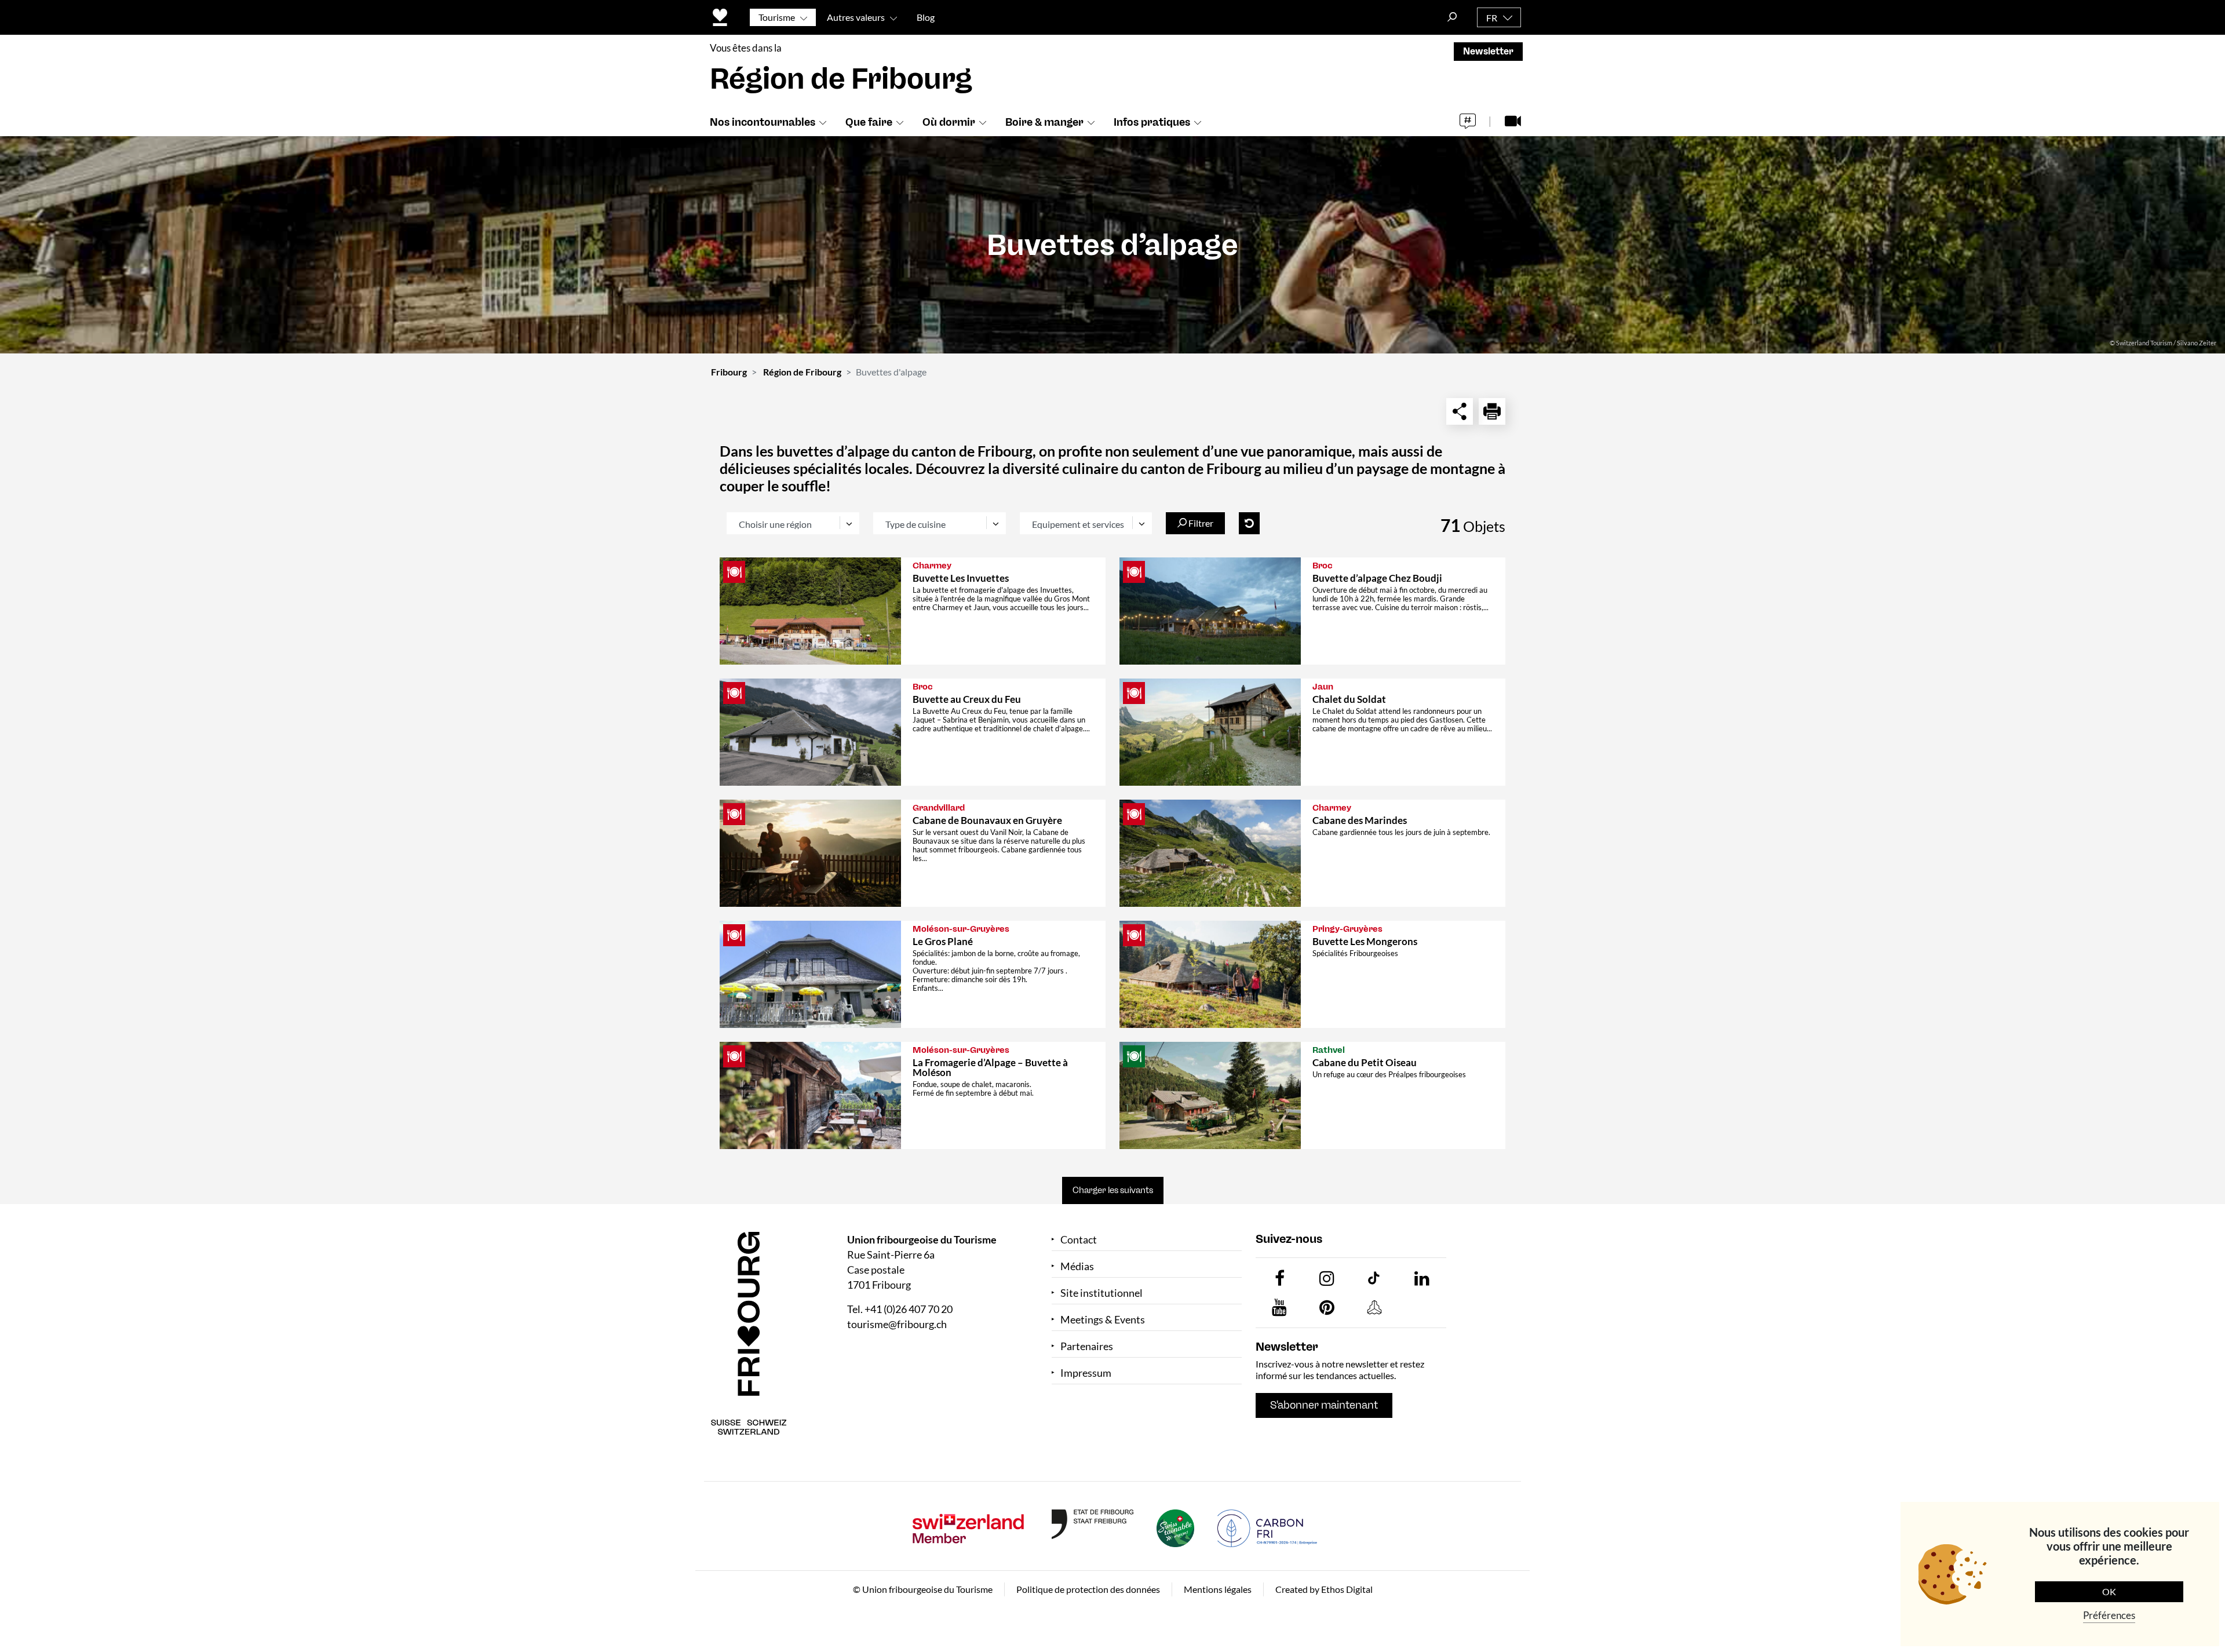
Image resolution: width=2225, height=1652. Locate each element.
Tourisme (777, 17)
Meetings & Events (1103, 1320)
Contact (1079, 1240)
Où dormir (949, 122)
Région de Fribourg (802, 372)
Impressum (1086, 1373)
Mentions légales (1218, 1589)
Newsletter (1488, 51)
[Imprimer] (1492, 411)
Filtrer (1200, 523)
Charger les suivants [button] (1113, 1190)
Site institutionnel (1101, 1293)
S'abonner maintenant (1324, 1405)
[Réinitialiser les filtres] (1249, 523)
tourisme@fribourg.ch (897, 1324)
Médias (1077, 1266)
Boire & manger (1044, 122)
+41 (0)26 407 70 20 (909, 1309)
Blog (926, 17)
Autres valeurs (856, 17)
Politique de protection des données (1088, 1589)
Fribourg (729, 372)
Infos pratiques (1152, 122)
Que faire (869, 122)
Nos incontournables (763, 122)
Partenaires (1087, 1346)
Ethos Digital (1347, 1589)
